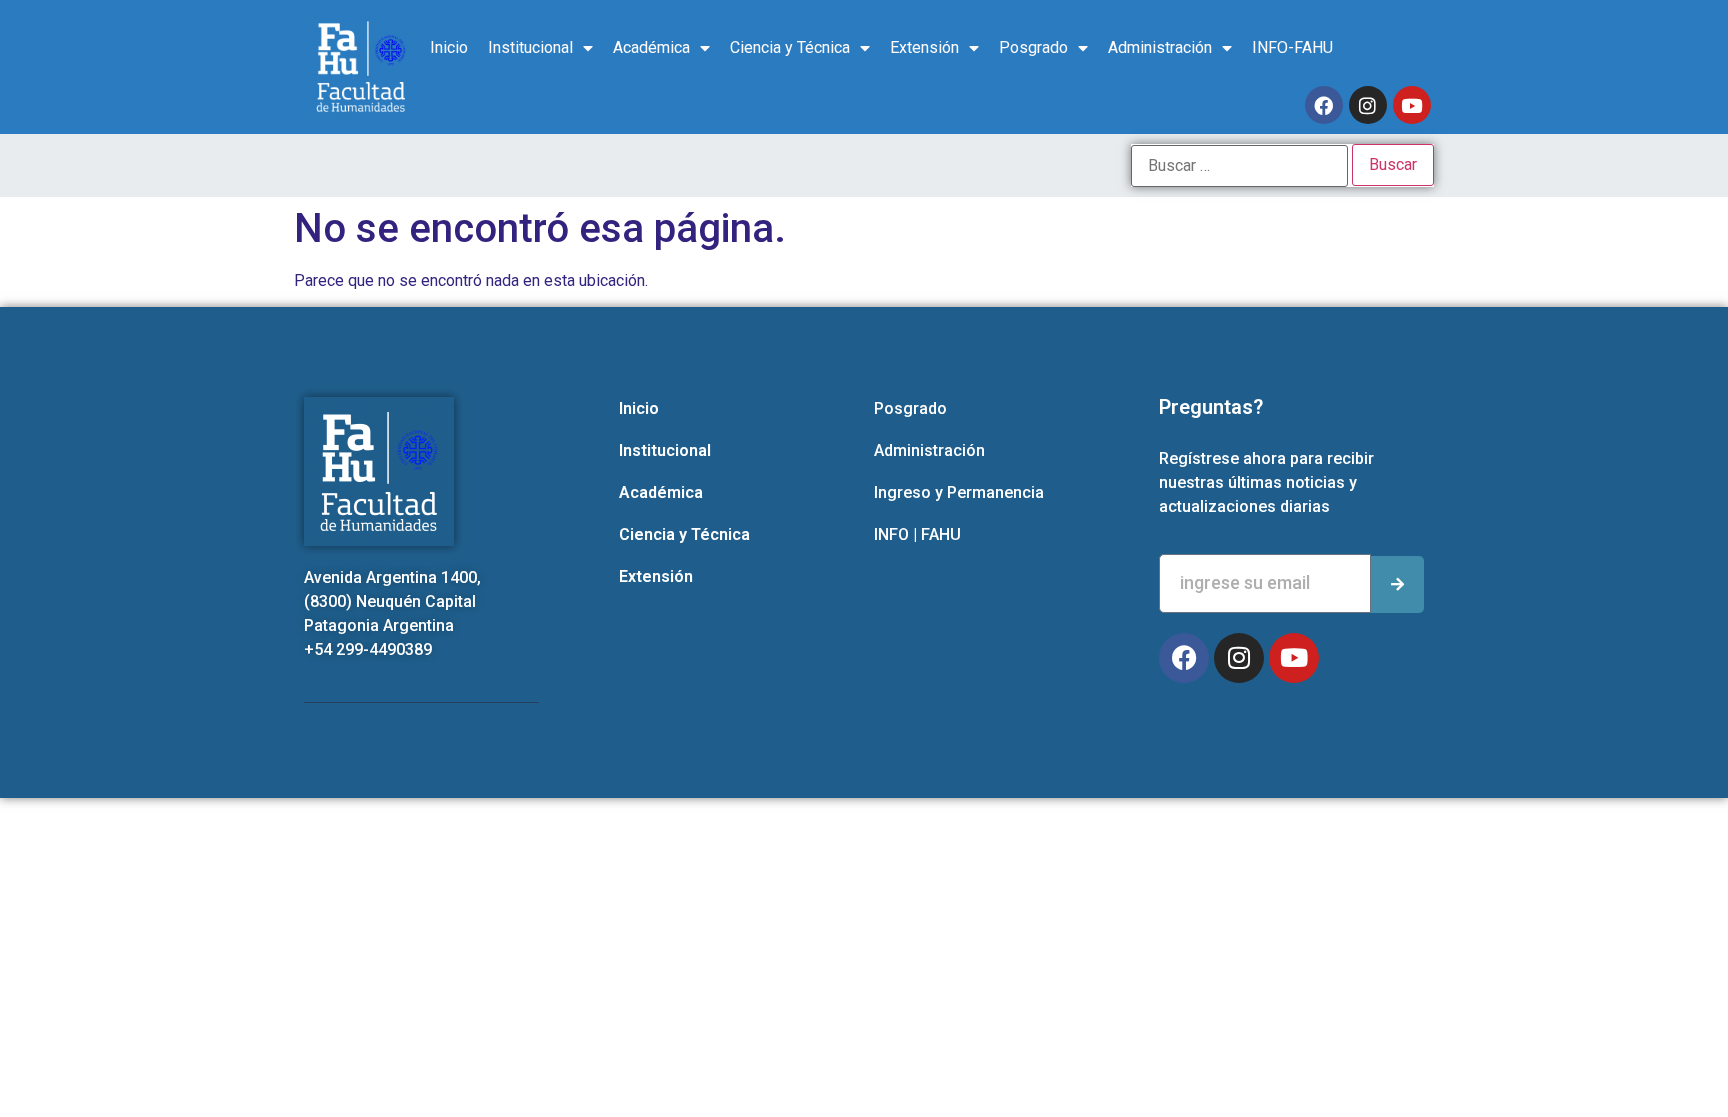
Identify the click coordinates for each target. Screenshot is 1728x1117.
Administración (1160, 47)
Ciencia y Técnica (790, 47)
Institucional (530, 47)
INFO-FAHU (1292, 47)
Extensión (924, 47)
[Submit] (1397, 584)
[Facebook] (1324, 105)
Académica (651, 47)
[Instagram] (1368, 105)
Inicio (449, 47)
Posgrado (1033, 47)
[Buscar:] (1239, 166)
